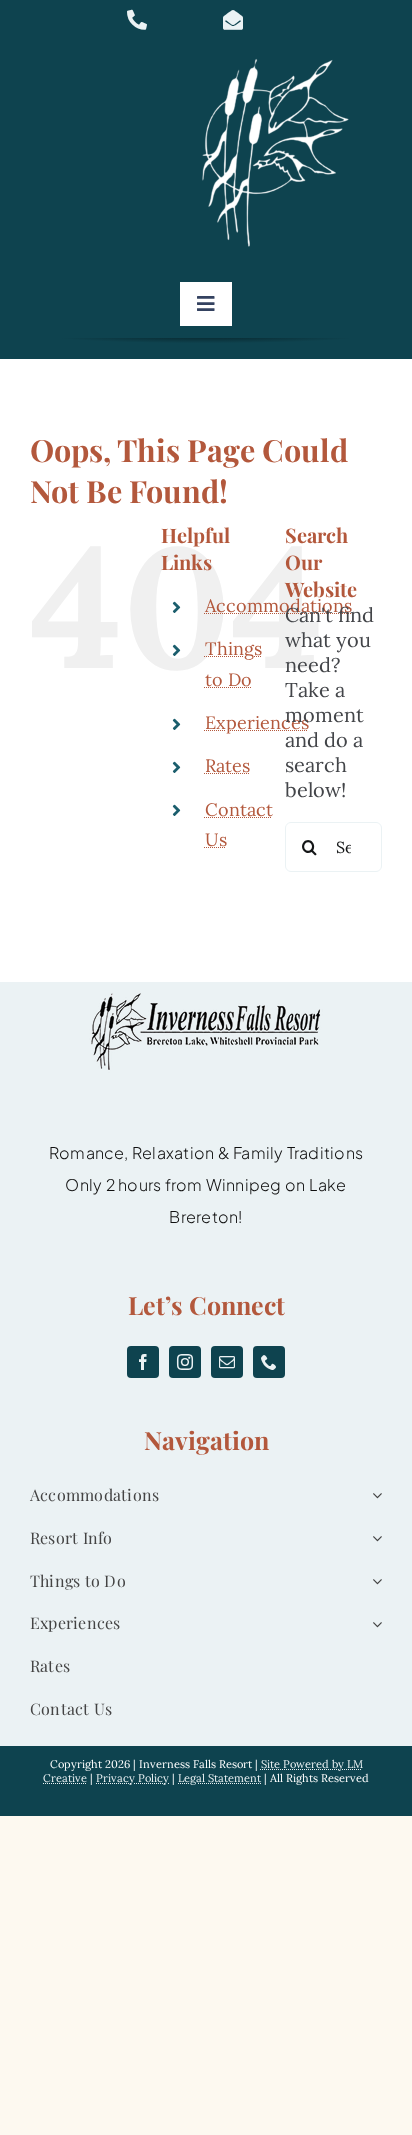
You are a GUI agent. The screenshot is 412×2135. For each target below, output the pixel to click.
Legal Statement (219, 1778)
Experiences (257, 722)
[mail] (227, 1362)
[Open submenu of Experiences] (373, 1623)
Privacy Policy (132, 1778)
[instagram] (185, 1362)
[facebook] (143, 1362)
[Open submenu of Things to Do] (373, 1581)
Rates (227, 765)
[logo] (282, 59)
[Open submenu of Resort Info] (373, 1538)
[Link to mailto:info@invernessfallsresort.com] (259, 20)
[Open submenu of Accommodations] (373, 1495)
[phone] (269, 1362)
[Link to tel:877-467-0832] (163, 20)
